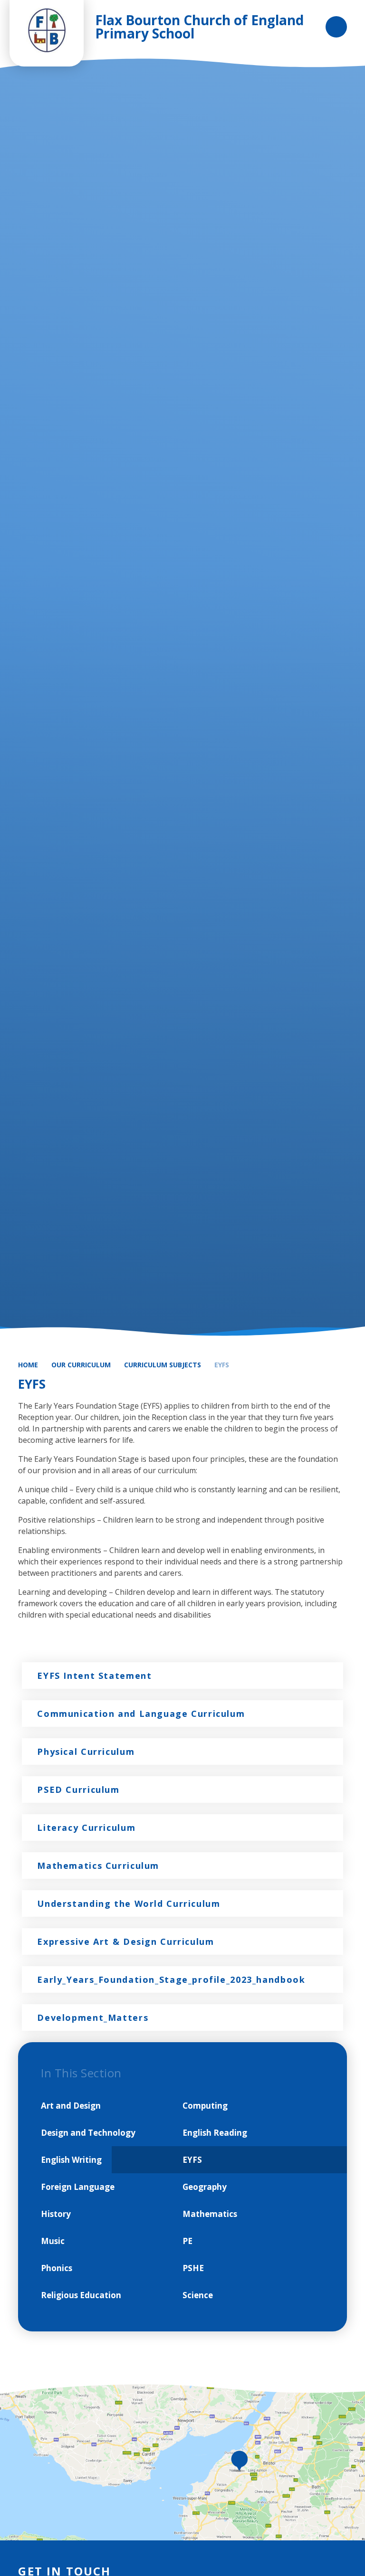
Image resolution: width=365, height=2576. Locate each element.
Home (28, 1365)
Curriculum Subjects (163, 1365)
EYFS (222, 1365)
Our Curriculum (81, 1365)
